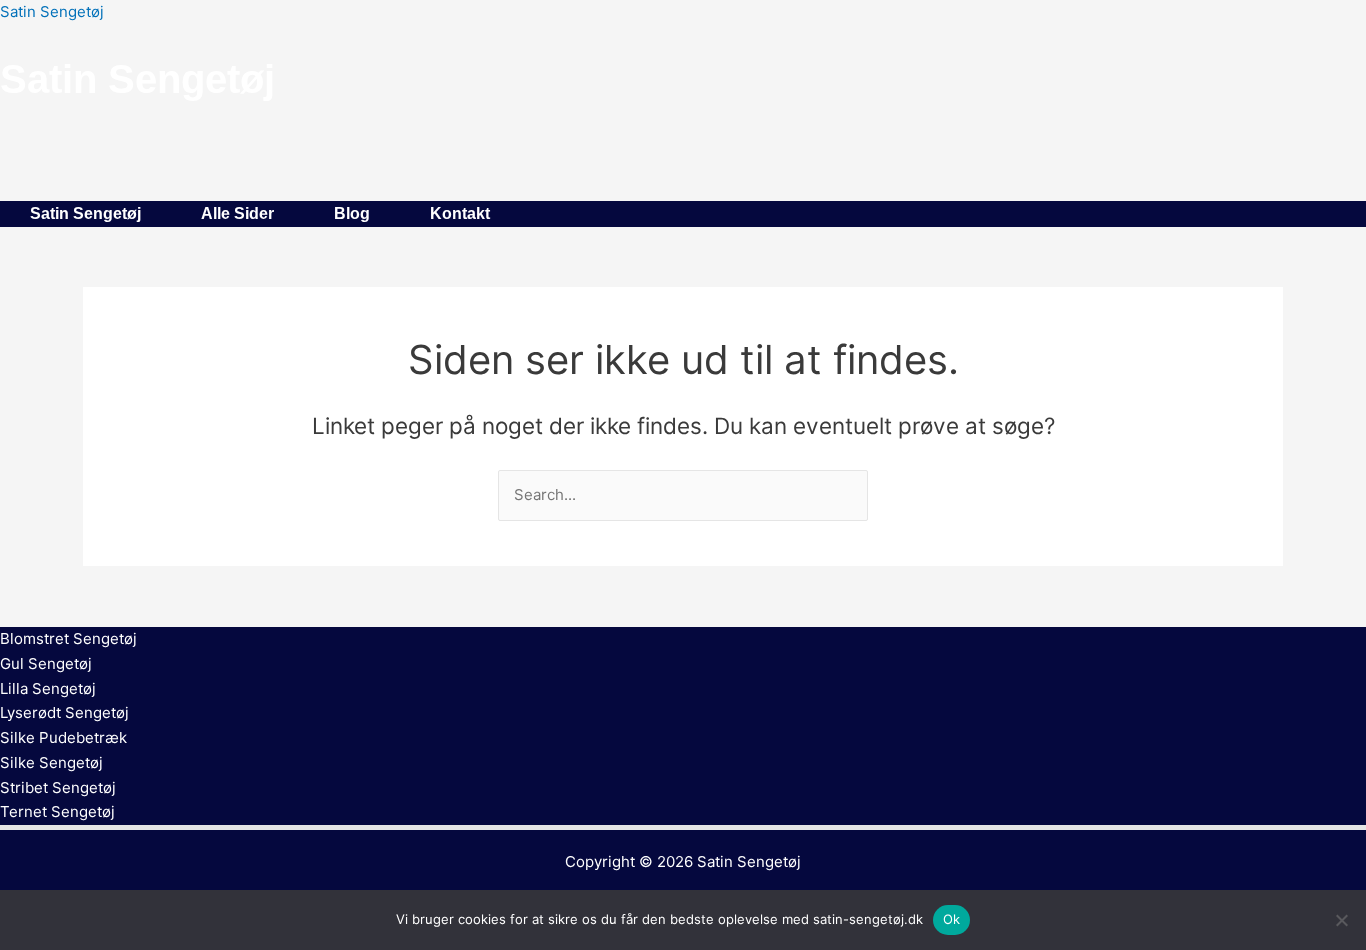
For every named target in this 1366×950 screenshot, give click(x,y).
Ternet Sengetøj (57, 811)
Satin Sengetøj (52, 11)
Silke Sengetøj (51, 762)
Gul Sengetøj (46, 663)
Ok (952, 919)
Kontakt (460, 213)
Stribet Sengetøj (58, 787)
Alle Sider (237, 213)
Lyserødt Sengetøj (64, 712)
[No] (1341, 920)
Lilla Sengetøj (48, 688)
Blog (352, 213)
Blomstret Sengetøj (68, 638)
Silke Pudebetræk (63, 737)
